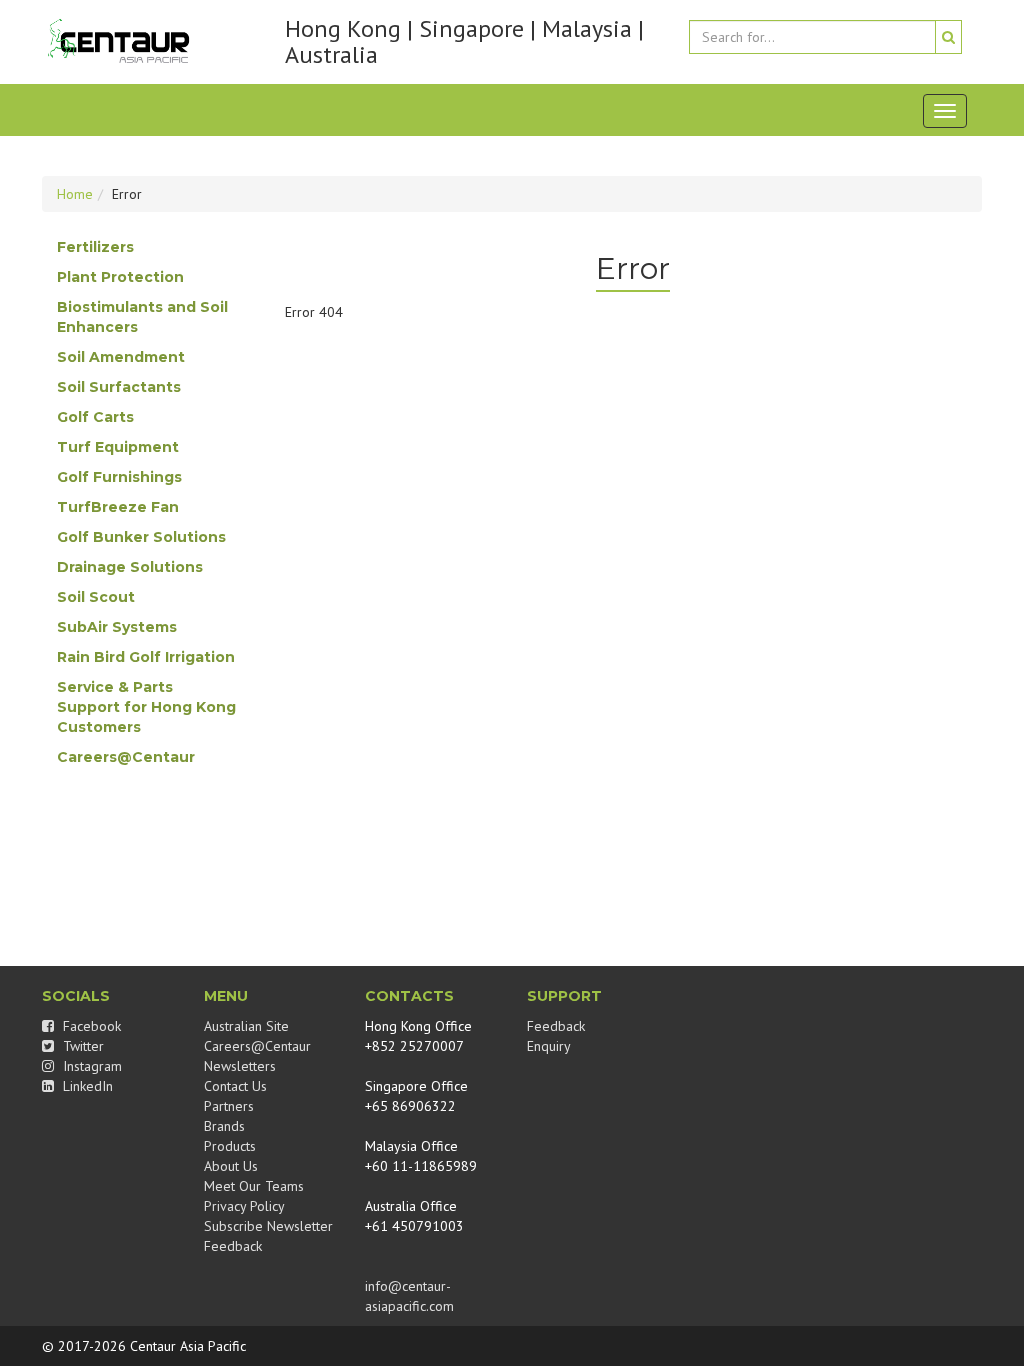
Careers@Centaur (126, 757)
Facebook (90, 1026)
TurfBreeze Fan (118, 507)
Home (75, 194)
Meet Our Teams (254, 1186)
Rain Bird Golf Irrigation (146, 657)
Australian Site (246, 1026)
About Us (231, 1166)
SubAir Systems (117, 627)
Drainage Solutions (130, 567)
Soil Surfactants (119, 387)
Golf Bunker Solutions (141, 537)
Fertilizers (95, 247)
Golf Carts (95, 417)
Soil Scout (96, 597)
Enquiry (549, 1046)
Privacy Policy (244, 1206)
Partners (229, 1106)
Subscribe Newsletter (268, 1226)
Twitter (81, 1046)
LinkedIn (86, 1086)
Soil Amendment (121, 357)
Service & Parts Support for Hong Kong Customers (146, 707)
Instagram (90, 1066)
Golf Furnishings (119, 477)
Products (230, 1146)
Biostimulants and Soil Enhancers (142, 317)
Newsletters (240, 1066)
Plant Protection (120, 277)
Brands (224, 1126)
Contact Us (235, 1086)
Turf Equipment (118, 447)
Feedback (233, 1246)
